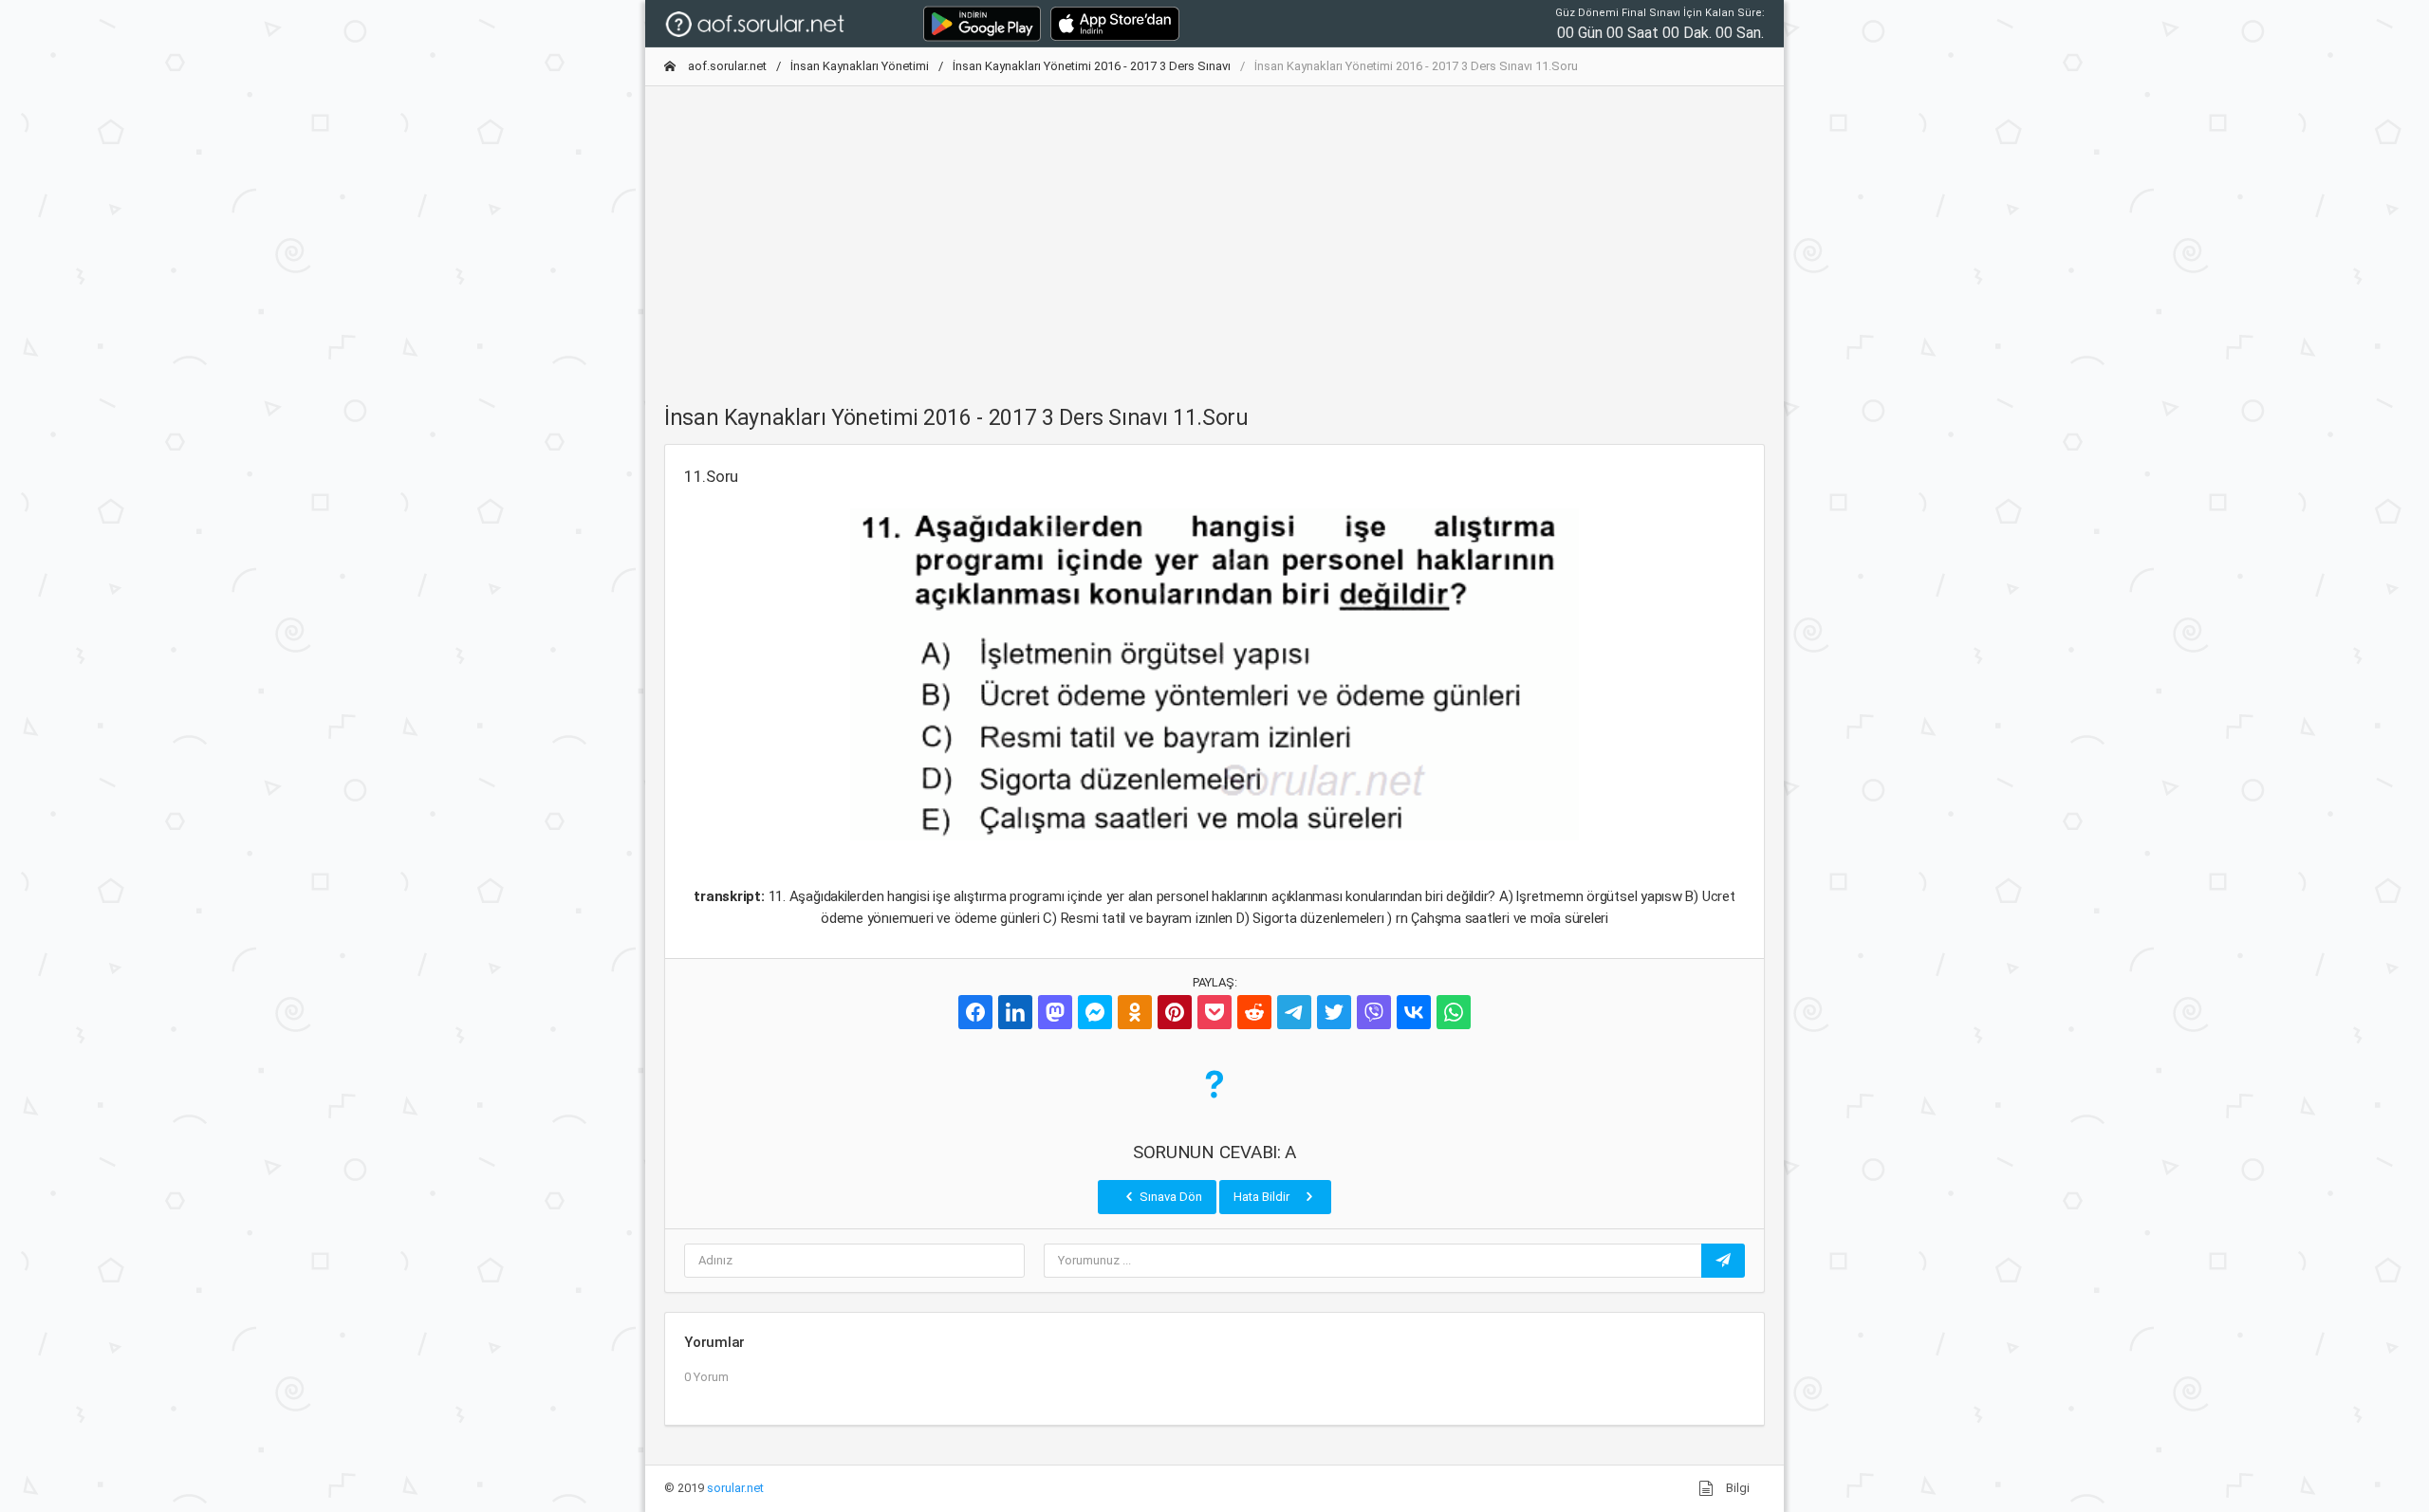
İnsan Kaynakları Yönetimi (860, 66)
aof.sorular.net (726, 66)
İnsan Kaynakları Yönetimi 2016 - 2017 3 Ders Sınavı (1092, 66)
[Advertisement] (1214, 234)
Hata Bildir (1263, 1197)
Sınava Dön (1169, 1197)
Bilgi (1736, 1488)
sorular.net (735, 1488)
